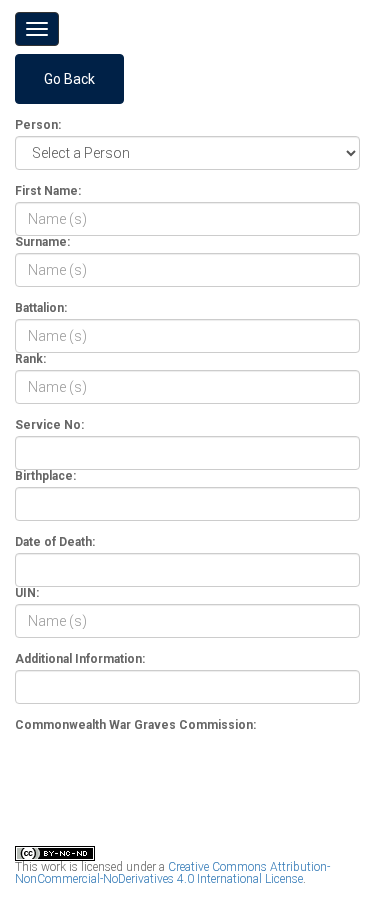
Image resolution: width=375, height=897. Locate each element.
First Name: (48, 191)
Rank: (30, 359)
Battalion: (41, 308)
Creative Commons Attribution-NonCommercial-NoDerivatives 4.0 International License (172, 873)
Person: (38, 125)
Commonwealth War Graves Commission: (135, 725)
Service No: (49, 425)
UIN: (27, 593)
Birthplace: (45, 476)
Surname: (42, 242)
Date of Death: (55, 542)
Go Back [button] (69, 79)
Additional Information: (80, 659)
